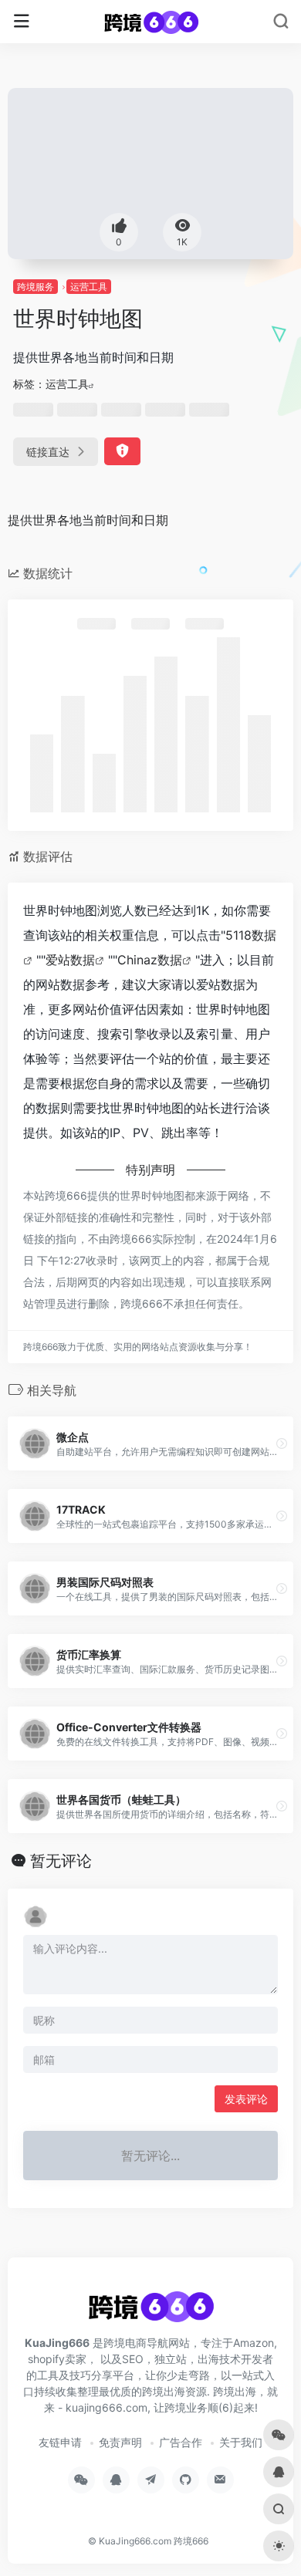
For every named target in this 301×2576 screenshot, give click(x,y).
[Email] (220, 2480)
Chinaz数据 (150, 960)
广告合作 (181, 2442)
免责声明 (120, 2442)
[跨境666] (151, 22)
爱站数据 (70, 960)
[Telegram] (151, 2480)
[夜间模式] (279, 2546)
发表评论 (246, 2099)
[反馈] (122, 451)
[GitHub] (186, 2480)
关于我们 (241, 2442)
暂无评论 (61, 1861)
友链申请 (60, 2442)
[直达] (282, 1443)
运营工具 (89, 287)
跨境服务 (36, 287)
